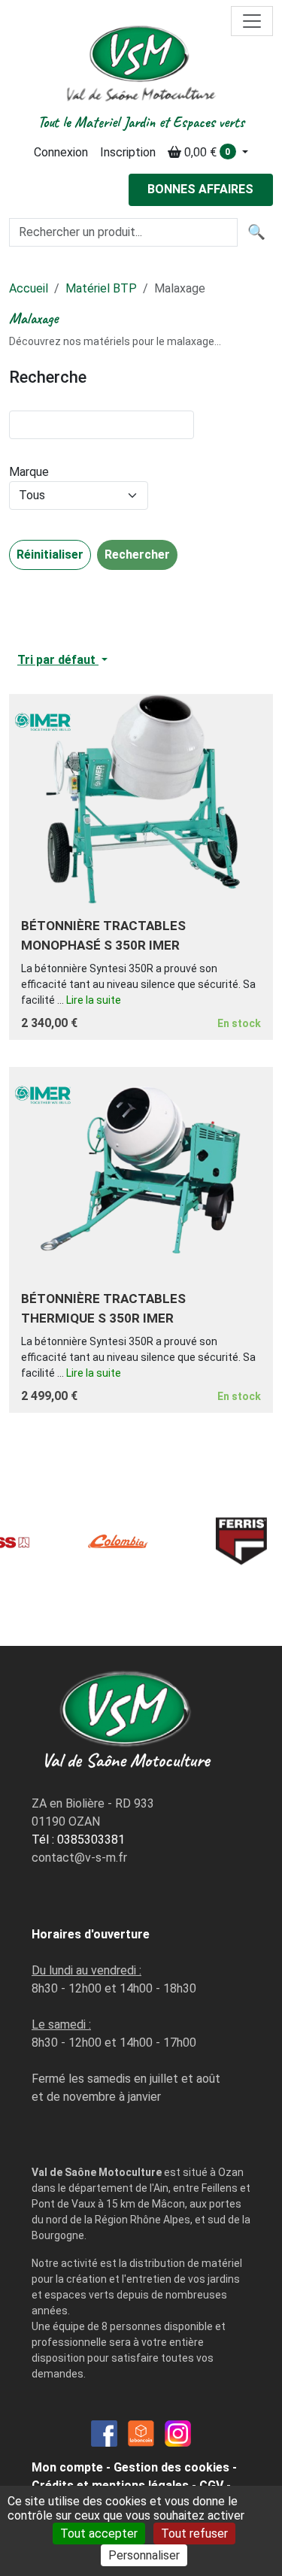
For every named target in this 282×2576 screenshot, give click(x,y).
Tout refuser (194, 2534)
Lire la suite (94, 1000)
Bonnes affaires (200, 189)
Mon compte (67, 2467)
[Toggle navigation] (252, 21)
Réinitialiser (50, 555)
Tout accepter (99, 2534)
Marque (29, 472)
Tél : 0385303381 (78, 1840)
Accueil (29, 288)
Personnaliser (144, 2555)
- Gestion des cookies (168, 2467)
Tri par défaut (58, 660)
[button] (208, 153)
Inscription (128, 152)
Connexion (61, 152)
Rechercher (137, 555)
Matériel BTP (101, 288)
